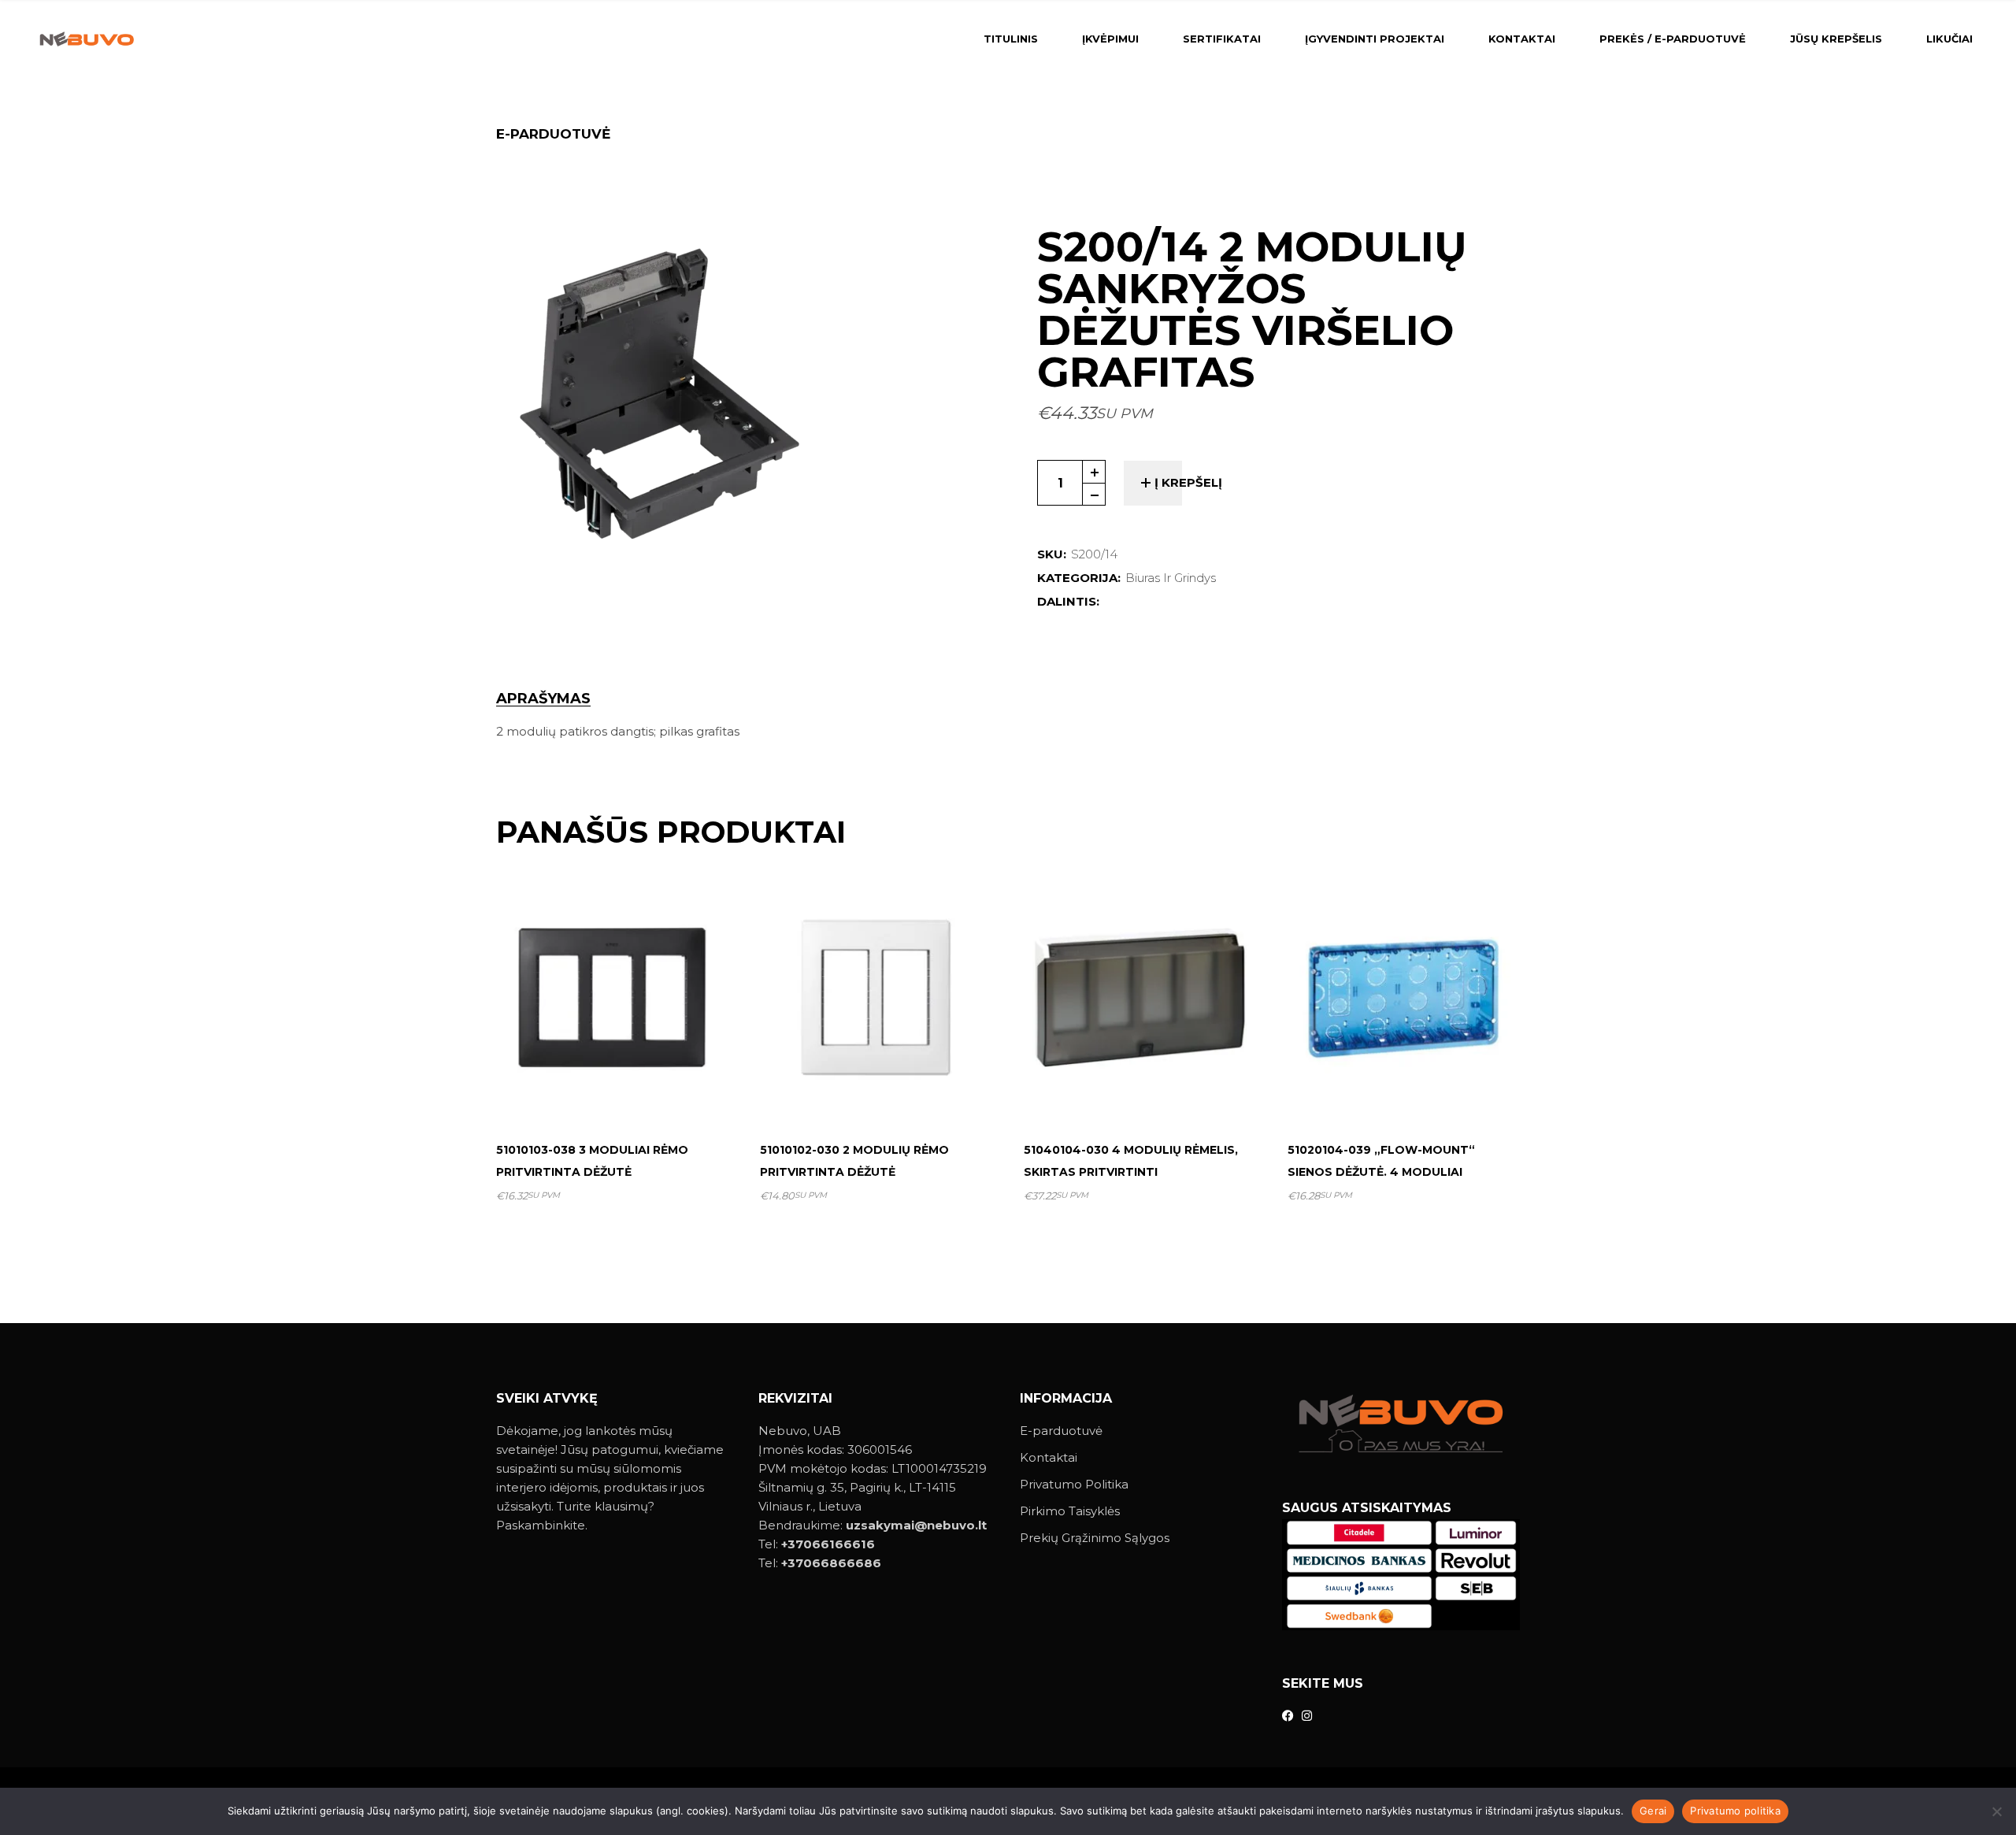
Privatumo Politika (1074, 1484)
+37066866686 (831, 1563)
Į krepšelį (1188, 482)
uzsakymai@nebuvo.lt (916, 1525)
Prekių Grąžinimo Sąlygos (1095, 1538)
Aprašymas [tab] (543, 699)
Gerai (1653, 1811)
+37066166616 (828, 1544)
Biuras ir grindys (1171, 578)
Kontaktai (1049, 1457)
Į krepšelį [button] (619, 1090)
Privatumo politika (1735, 1811)
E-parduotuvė (1061, 1431)
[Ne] (1996, 1811)
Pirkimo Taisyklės (1070, 1511)
